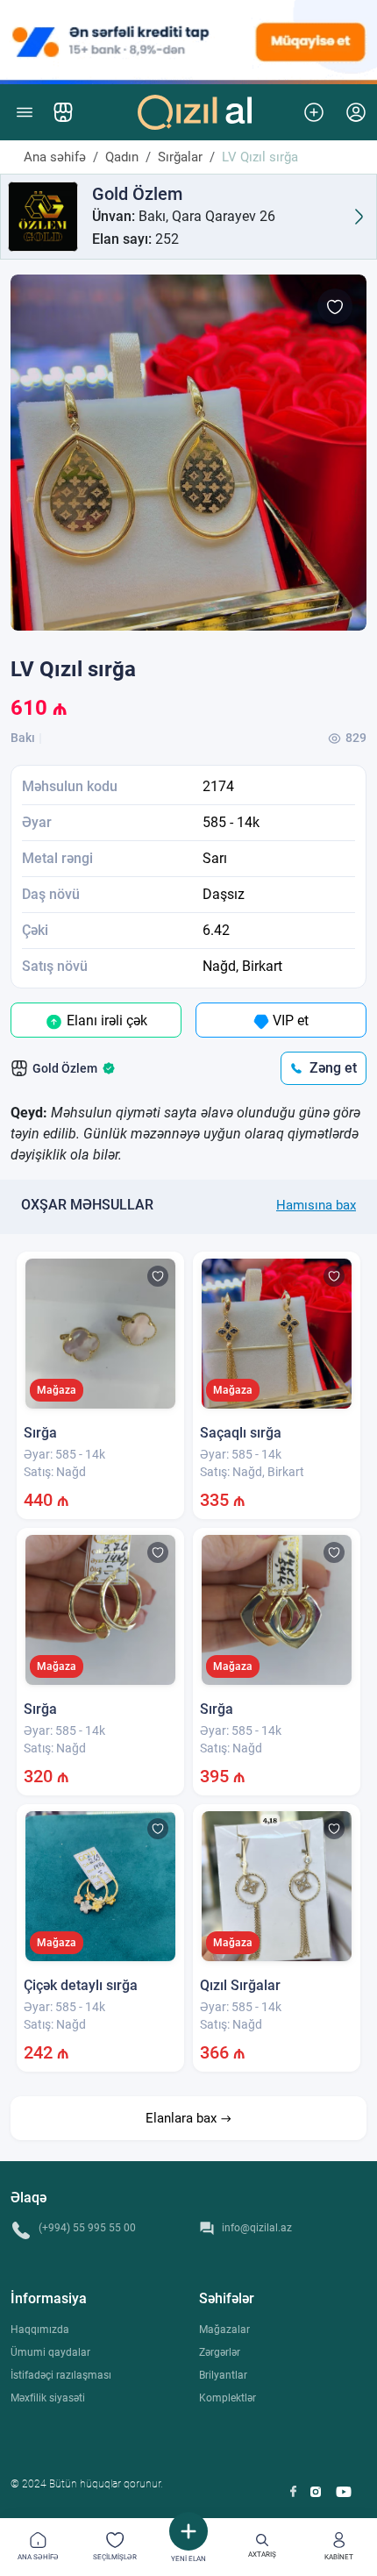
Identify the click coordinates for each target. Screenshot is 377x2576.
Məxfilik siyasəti (48, 2398)
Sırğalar (180, 157)
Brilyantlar (223, 2375)
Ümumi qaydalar (50, 2352)
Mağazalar (224, 2330)
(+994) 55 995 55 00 (87, 2228)
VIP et (289, 1020)
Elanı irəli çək (105, 1020)
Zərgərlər (220, 2352)
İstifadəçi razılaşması (61, 2375)
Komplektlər (228, 2398)
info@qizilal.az (257, 2228)
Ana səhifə (55, 157)
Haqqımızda (40, 2330)
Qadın (122, 157)
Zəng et (333, 1068)
